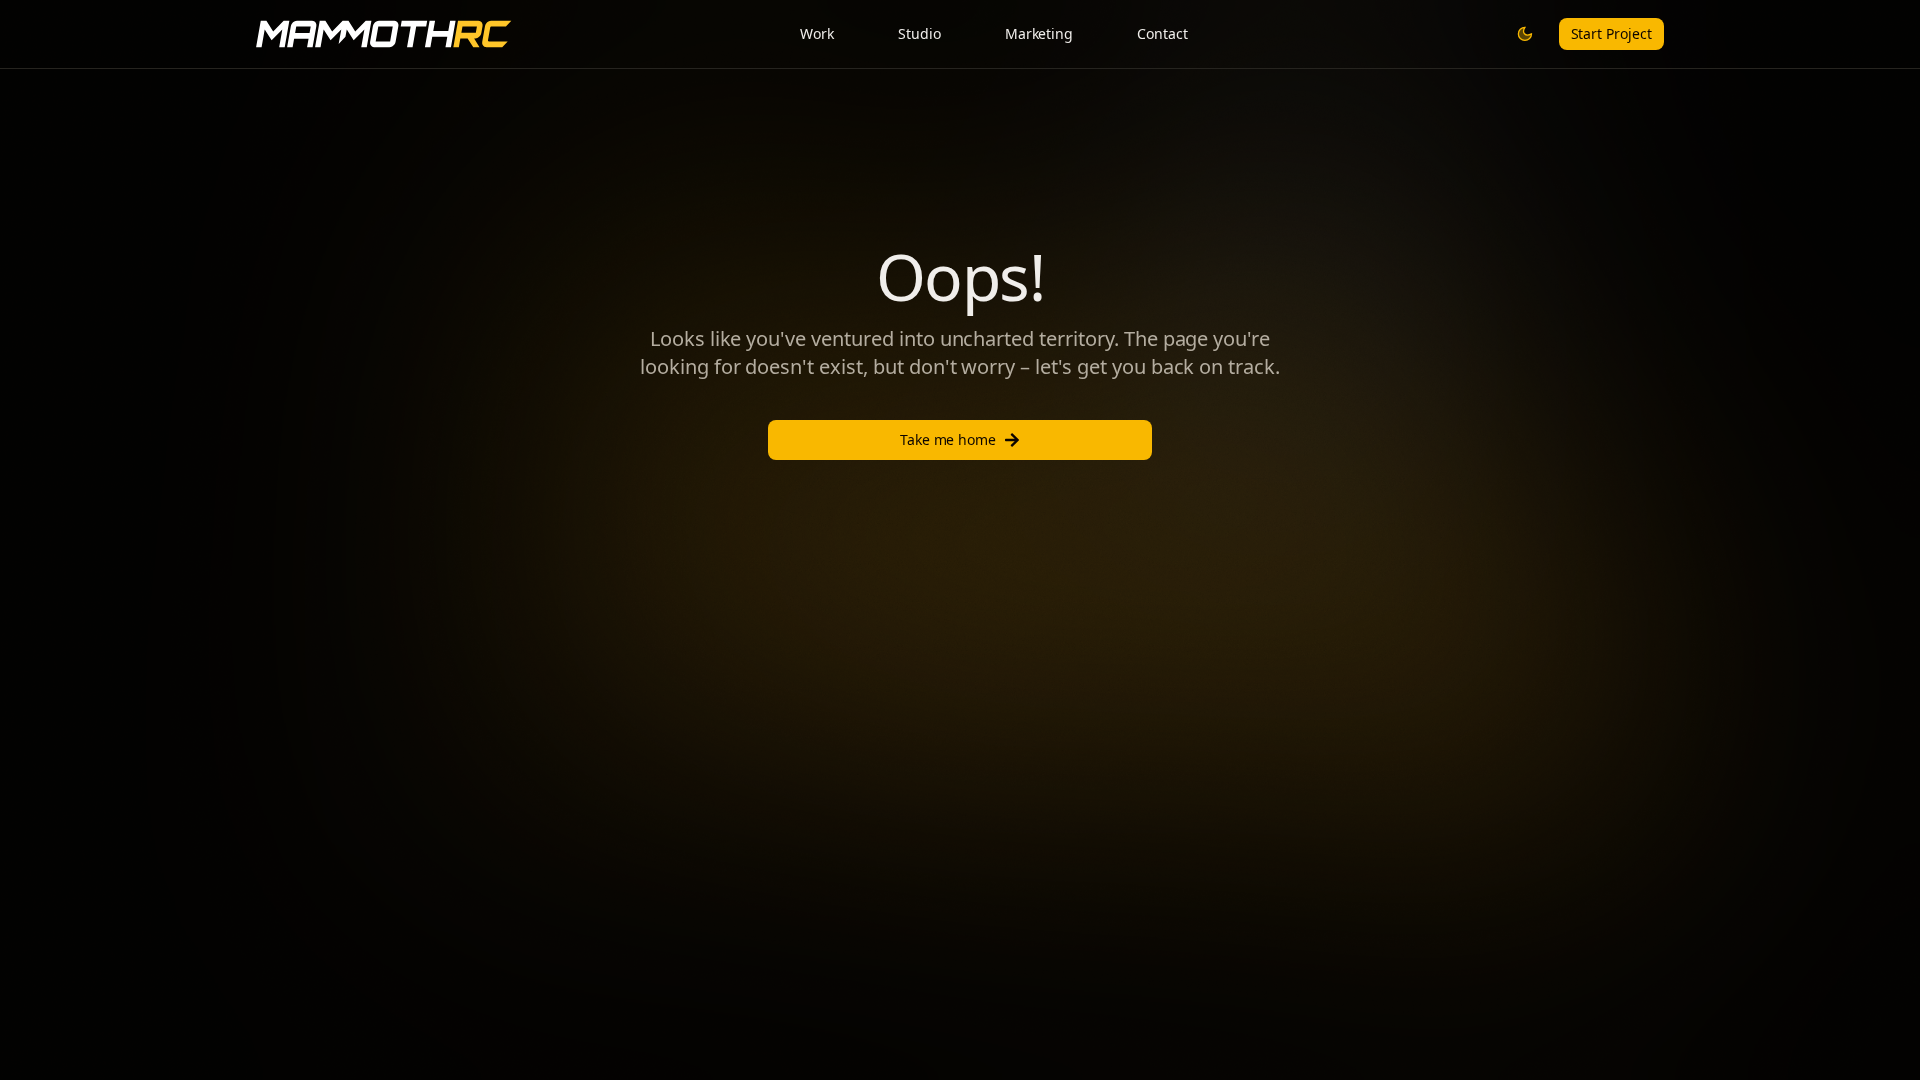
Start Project (1611, 33)
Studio (919, 33)
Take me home (948, 439)
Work (817, 33)
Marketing (1039, 33)
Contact (1162, 33)
